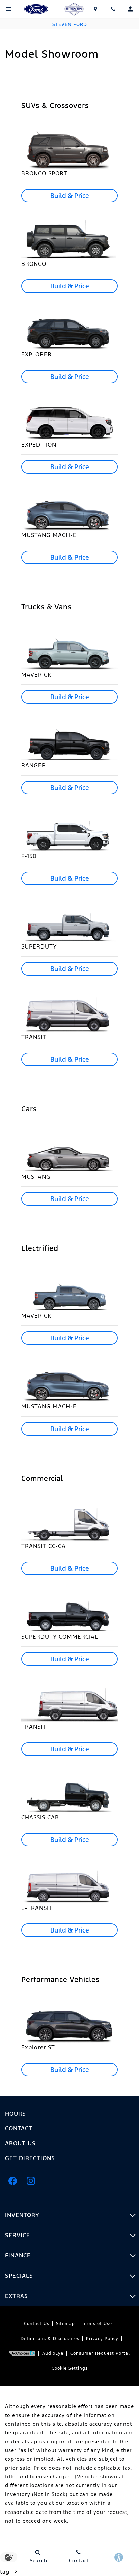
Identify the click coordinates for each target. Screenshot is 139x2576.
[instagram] (31, 2181)
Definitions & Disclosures (50, 2339)
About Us (20, 2143)
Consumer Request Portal (100, 2353)
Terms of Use (97, 2324)
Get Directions (30, 2158)
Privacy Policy (102, 2339)
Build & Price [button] (70, 196)
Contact (19, 2128)
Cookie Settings (70, 2368)
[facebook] (12, 2181)
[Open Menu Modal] (9, 9)
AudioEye (53, 2353)
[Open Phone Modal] (113, 9)
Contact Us (37, 2324)
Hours (16, 2114)
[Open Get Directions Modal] (96, 9)
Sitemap (65, 2324)
